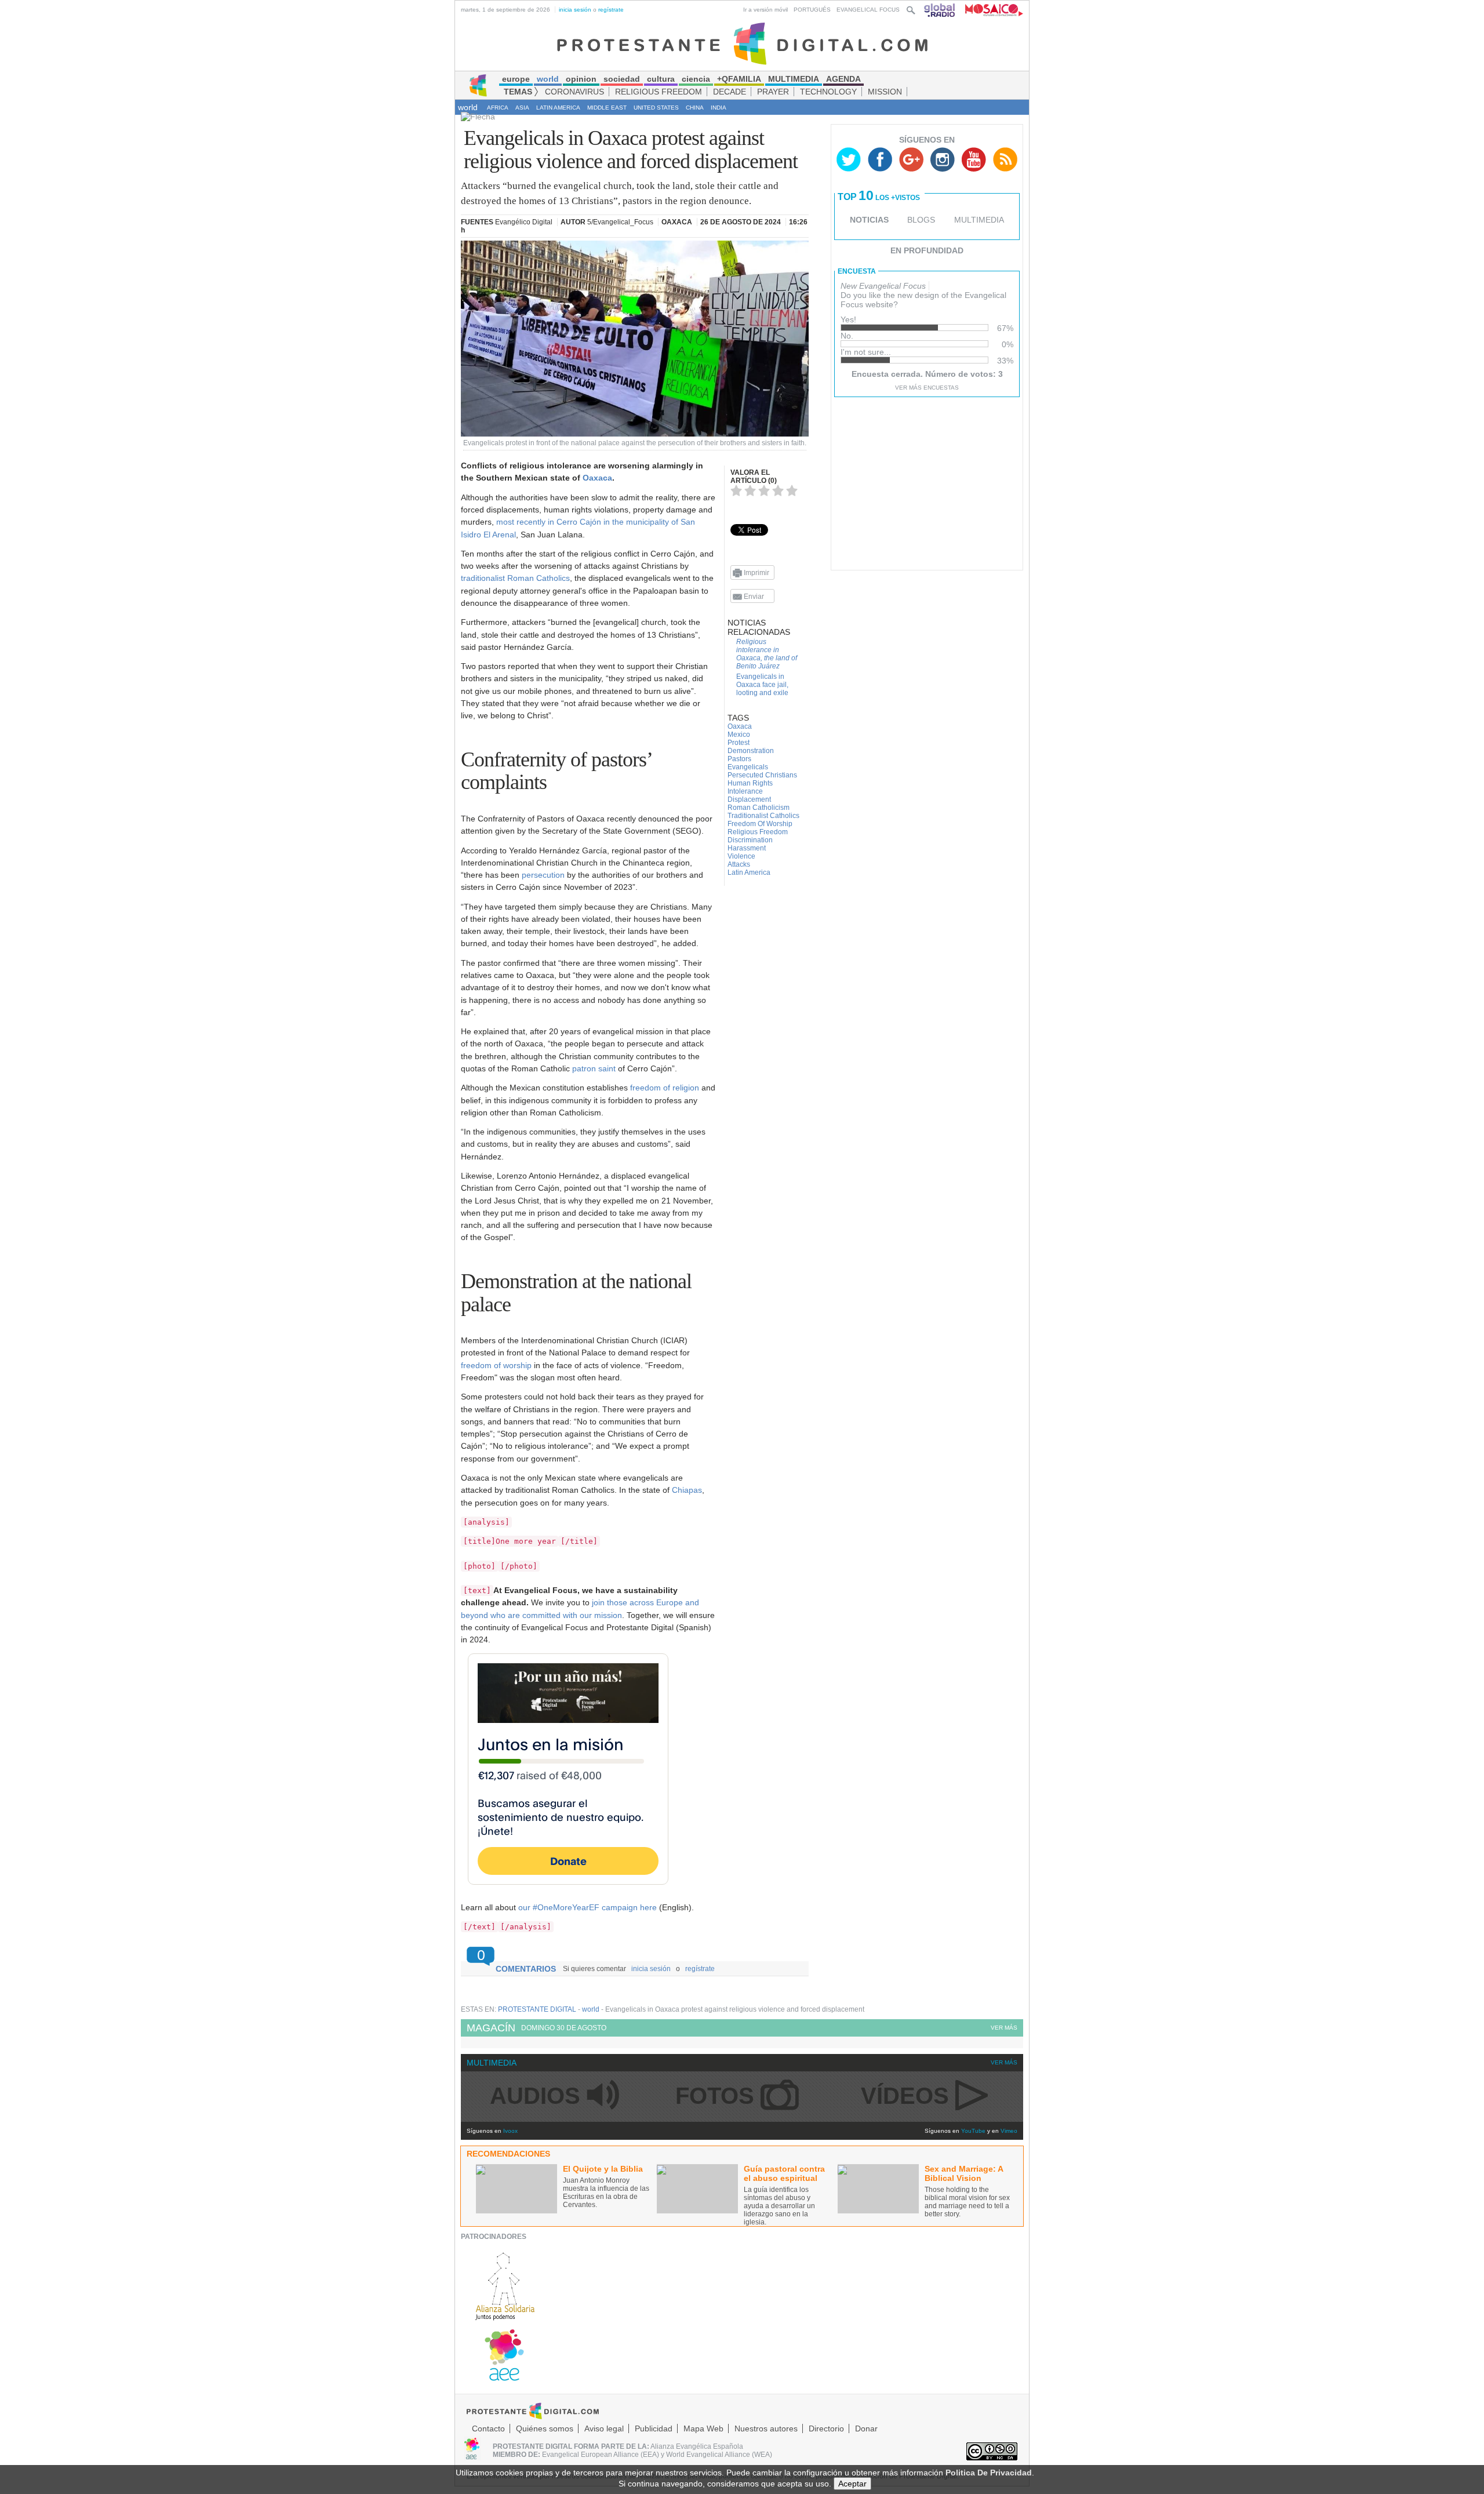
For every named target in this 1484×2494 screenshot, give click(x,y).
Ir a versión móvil (765, 10)
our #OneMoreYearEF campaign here (588, 1907)
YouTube (973, 2131)
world (468, 107)
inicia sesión (575, 10)
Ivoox (510, 2131)
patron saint (594, 1068)
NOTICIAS (869, 220)
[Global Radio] (940, 10)
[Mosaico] (990, 10)
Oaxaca (597, 478)
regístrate (611, 10)
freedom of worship (496, 1365)
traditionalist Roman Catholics (515, 578)
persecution (543, 875)
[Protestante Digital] (742, 43)
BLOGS (921, 220)
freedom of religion (665, 1088)
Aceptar (852, 2484)
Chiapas (687, 1490)
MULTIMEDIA (979, 220)
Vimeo (1009, 2131)
